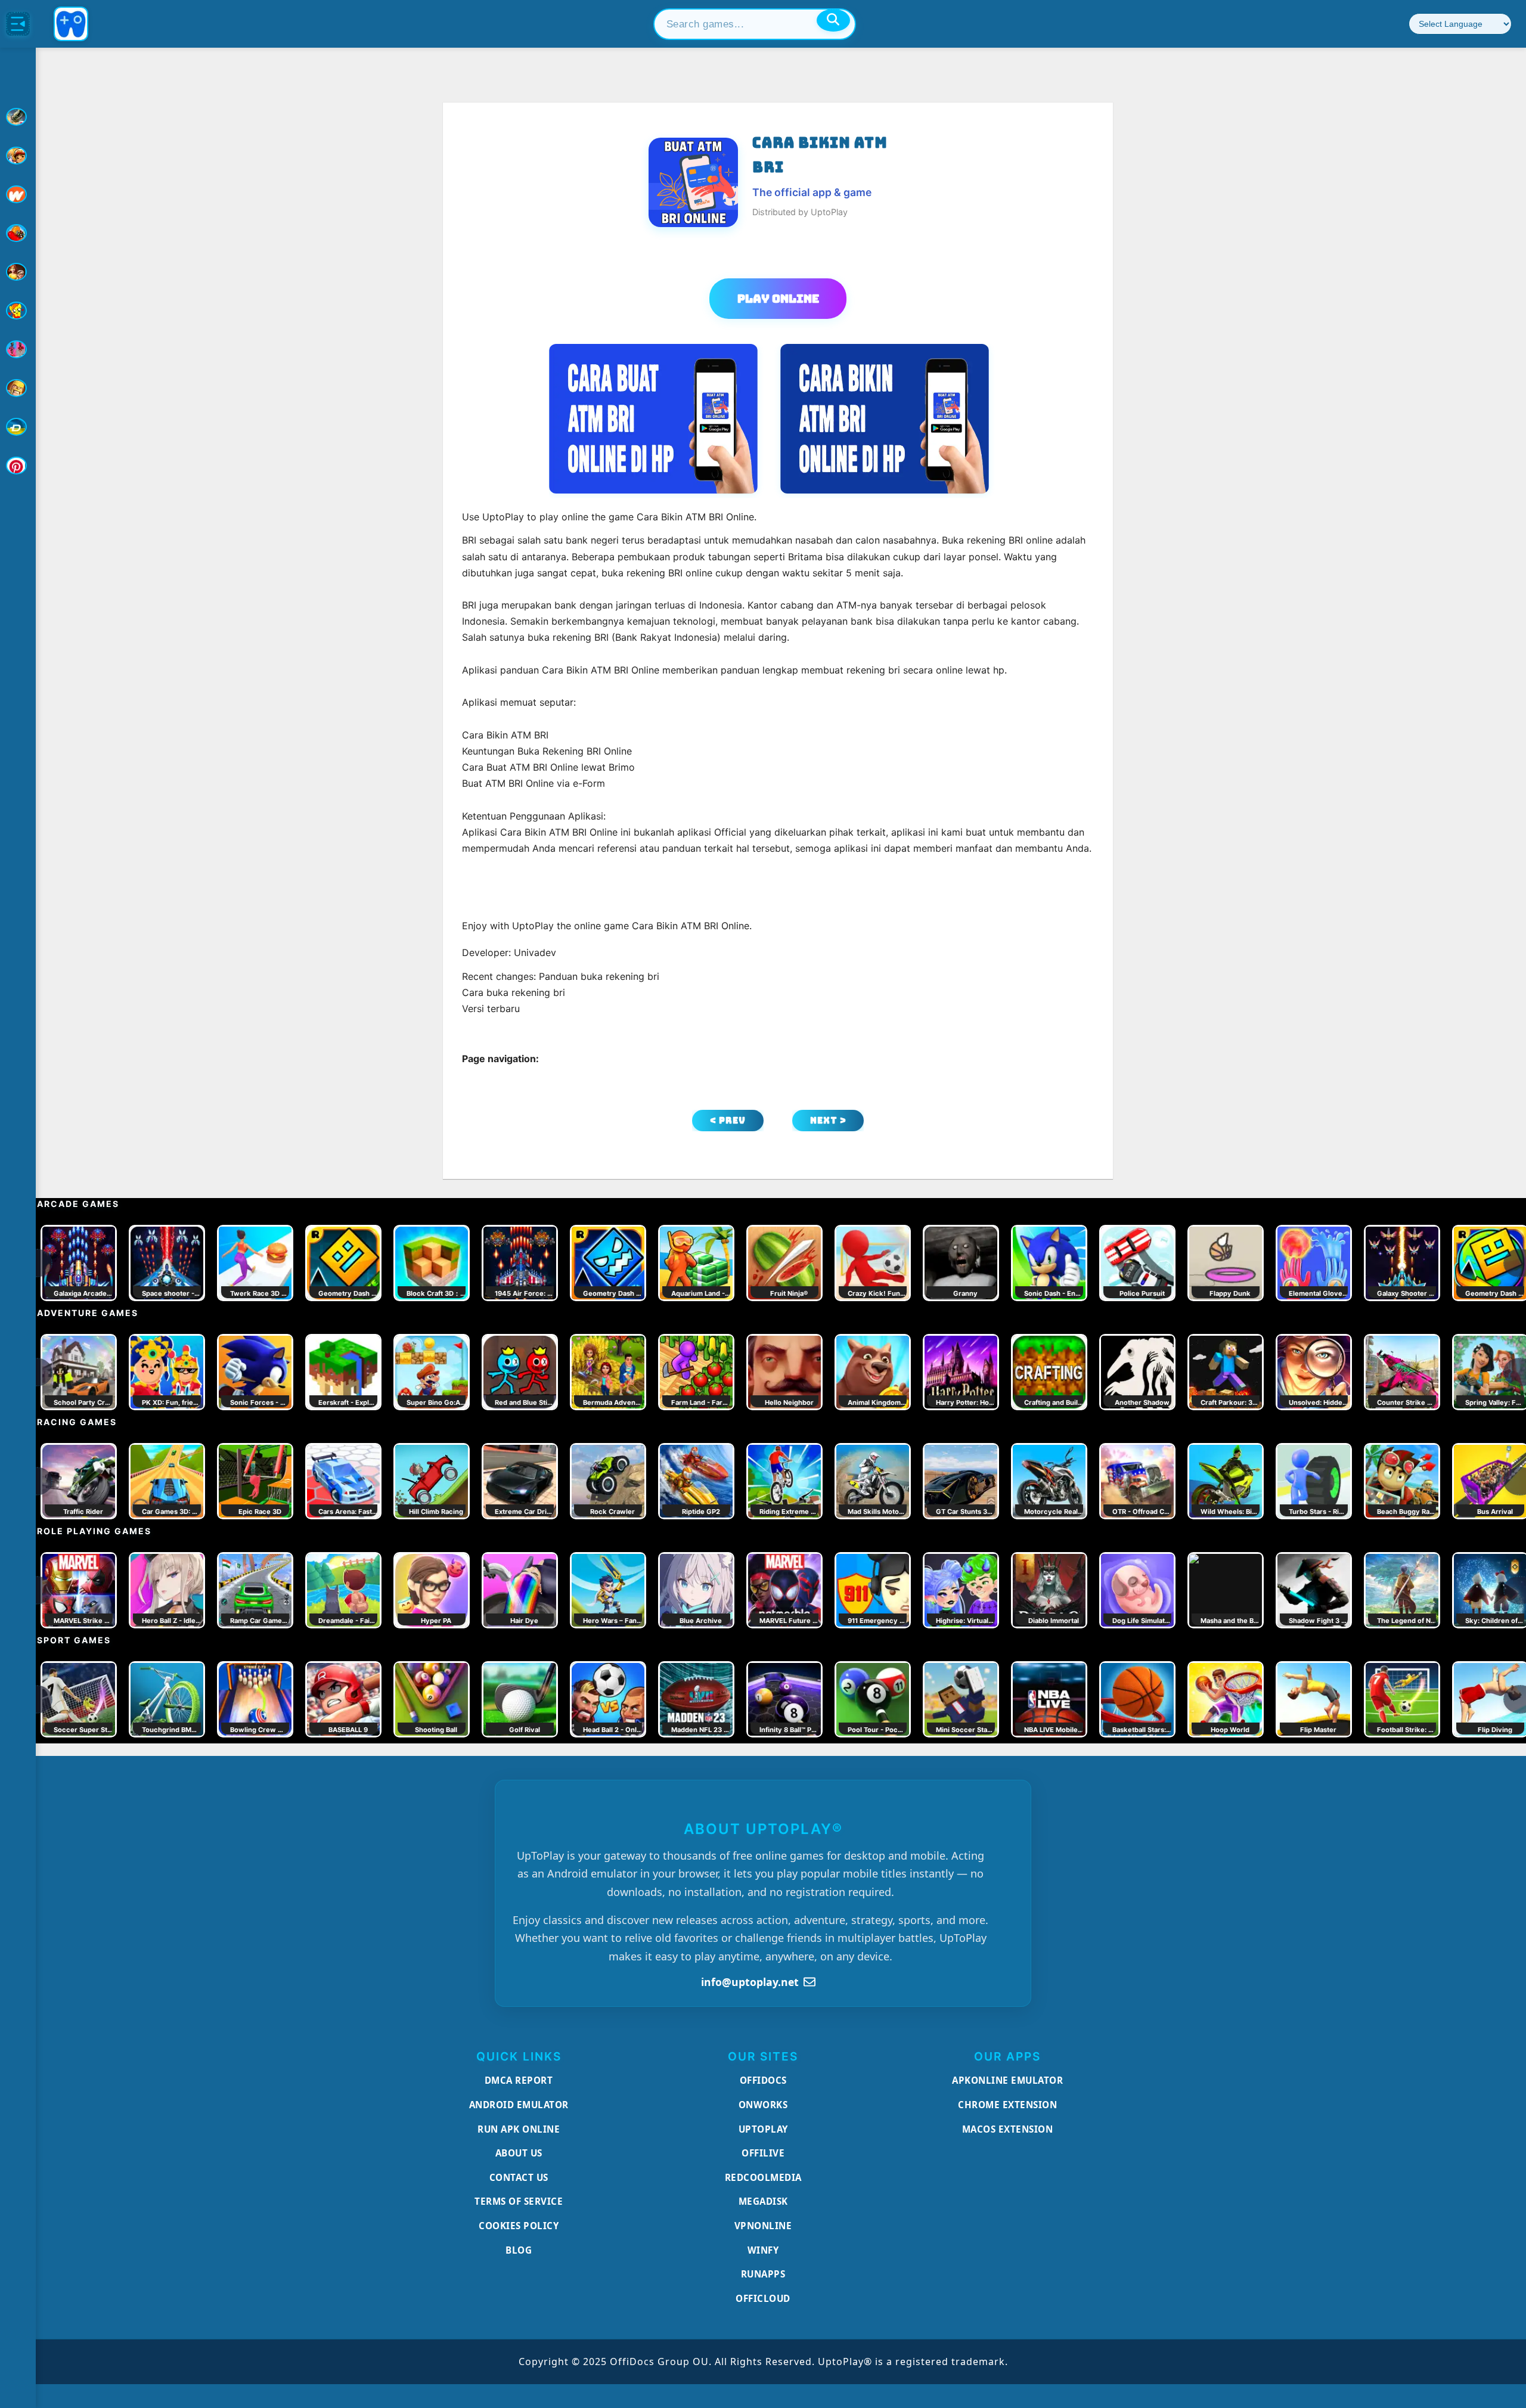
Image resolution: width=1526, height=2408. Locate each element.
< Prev (728, 1120)
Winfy (763, 2250)
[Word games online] (18, 427)
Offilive (763, 2153)
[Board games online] (18, 194)
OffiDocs (763, 2080)
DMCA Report (519, 2080)
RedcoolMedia (763, 2177)
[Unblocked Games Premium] (18, 466)
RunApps (763, 2274)
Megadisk (763, 2201)
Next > (828, 1120)
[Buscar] (833, 20)
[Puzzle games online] (18, 272)
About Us (519, 2153)
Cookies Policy (519, 2226)
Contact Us (519, 2177)
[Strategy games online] (18, 388)
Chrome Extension (1007, 2105)
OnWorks (763, 2105)
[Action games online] (18, 117)
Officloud (763, 2298)
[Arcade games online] (18, 156)
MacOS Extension (1008, 2129)
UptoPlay (763, 2129)
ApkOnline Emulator (1007, 2080)
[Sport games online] (18, 349)
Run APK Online (519, 2129)
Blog (519, 2250)
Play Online (778, 299)
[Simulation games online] (18, 311)
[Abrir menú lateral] (18, 24)
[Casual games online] (18, 233)
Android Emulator (519, 2105)
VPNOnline (763, 2226)
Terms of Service (519, 2201)
